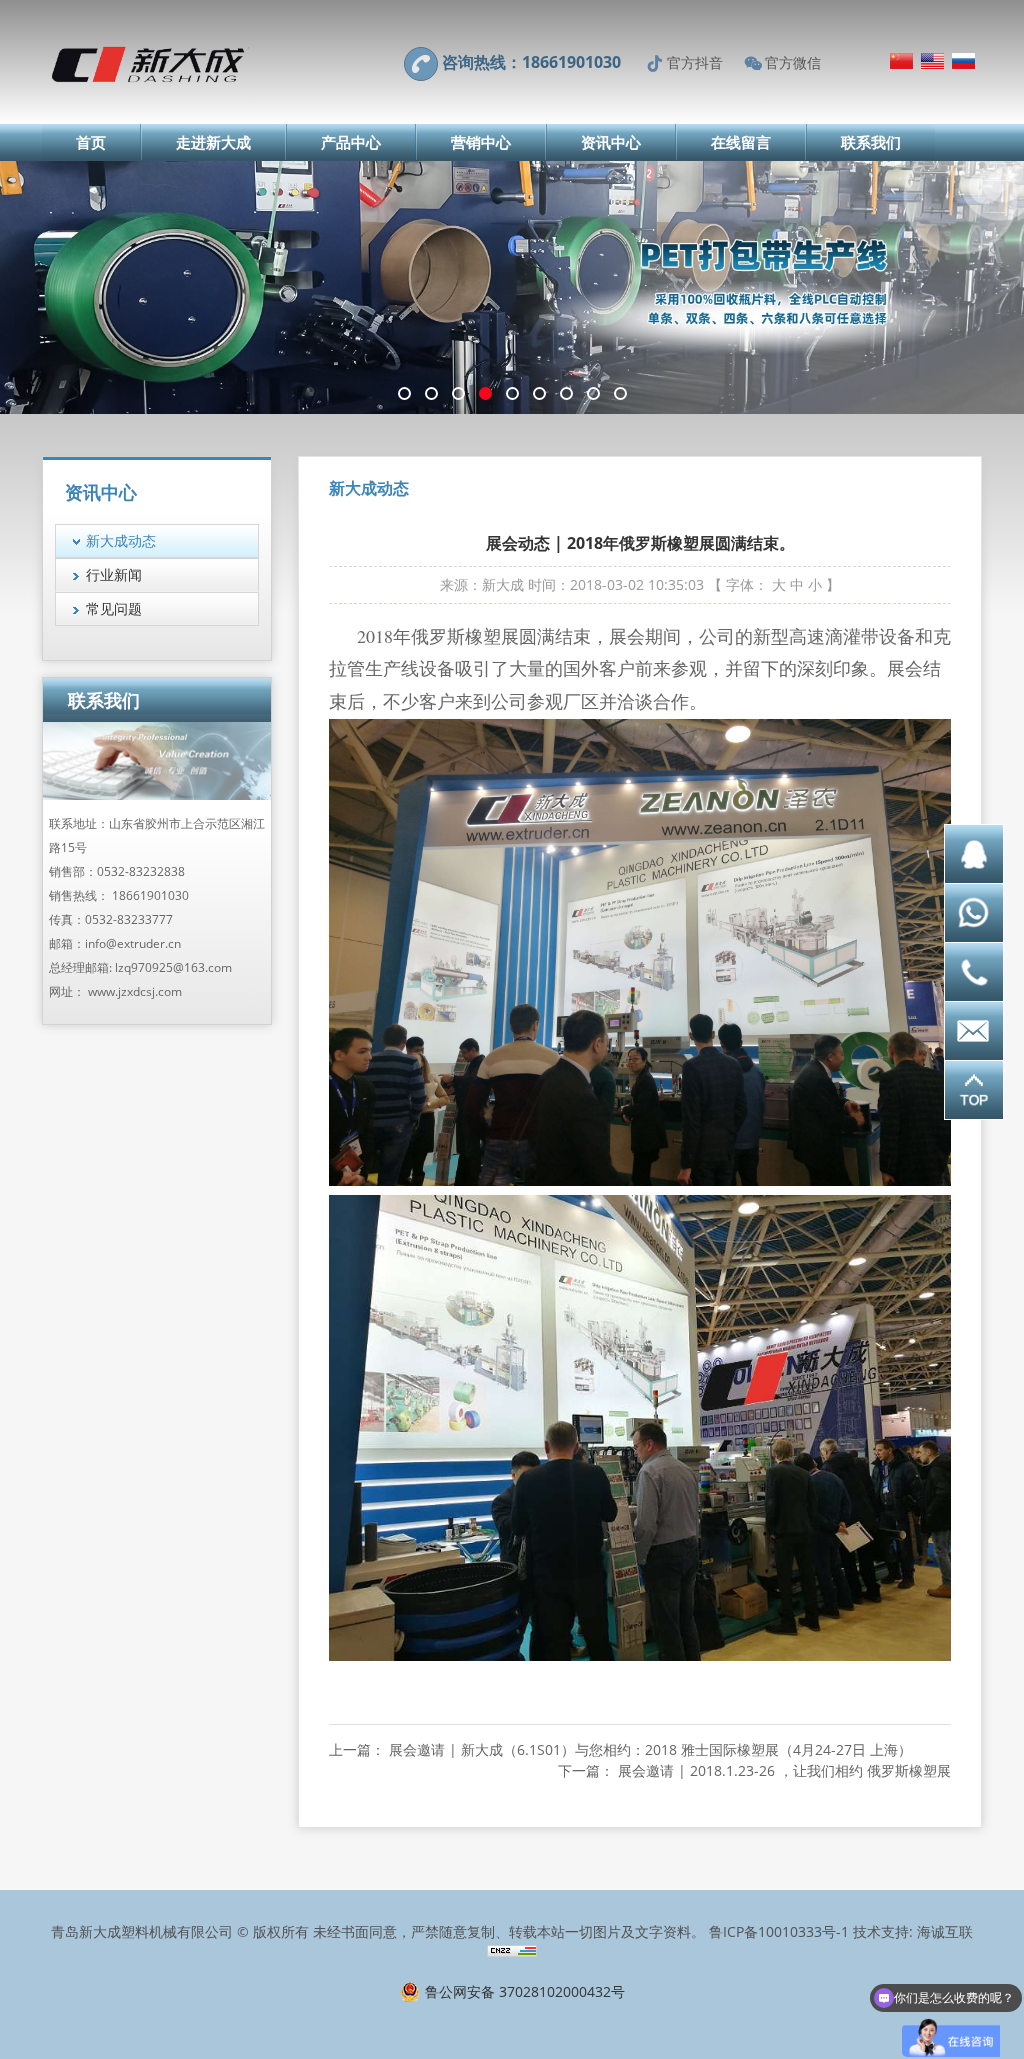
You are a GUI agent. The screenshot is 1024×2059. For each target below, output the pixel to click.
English (932, 61)
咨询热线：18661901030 (531, 62)
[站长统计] (512, 1951)
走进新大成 (213, 142)
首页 (91, 142)
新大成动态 (121, 540)
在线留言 (741, 142)
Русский (963, 61)
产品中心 (351, 142)
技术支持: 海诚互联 (913, 1931)
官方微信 (793, 62)
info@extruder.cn (133, 943)
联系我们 (871, 142)
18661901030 (150, 895)
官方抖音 (695, 62)
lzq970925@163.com (173, 967)
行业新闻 (114, 574)
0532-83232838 (141, 871)
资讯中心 (611, 142)
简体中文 (901, 61)
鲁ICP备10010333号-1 (779, 1931)
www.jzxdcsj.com (135, 991)
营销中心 (481, 142)
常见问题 (114, 608)
